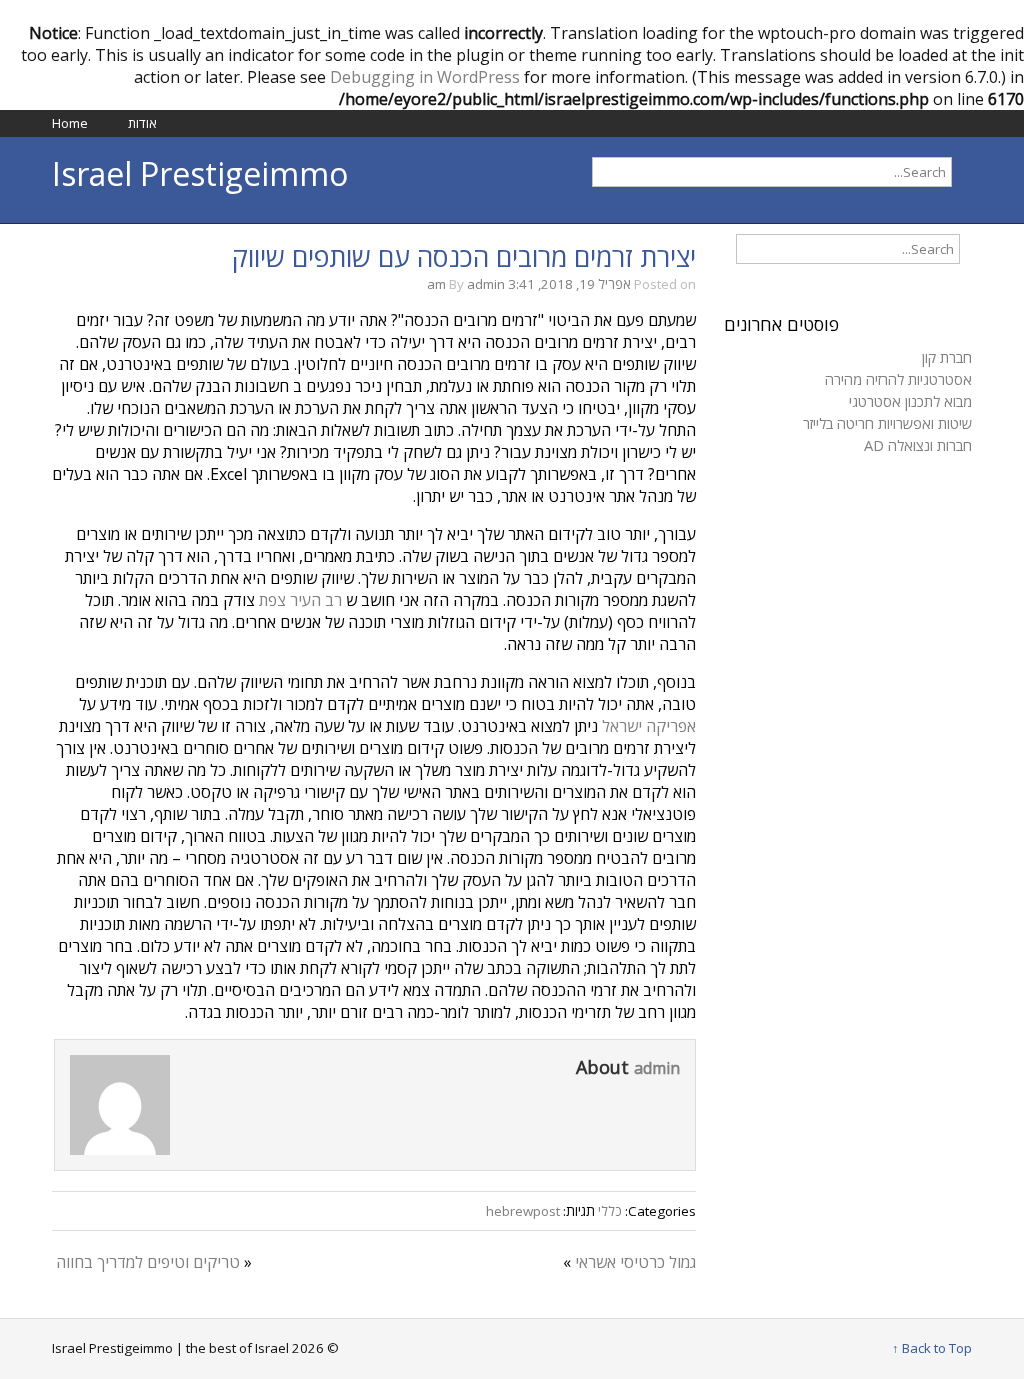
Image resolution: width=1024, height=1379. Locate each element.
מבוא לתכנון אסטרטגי (910, 401)
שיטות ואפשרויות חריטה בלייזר (887, 423)
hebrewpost (523, 1211)
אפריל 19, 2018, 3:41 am (529, 284)
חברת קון (947, 357)
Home (70, 123)
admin (486, 284)
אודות (142, 123)
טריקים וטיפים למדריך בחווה (148, 1262)
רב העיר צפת (300, 600)
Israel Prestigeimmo (200, 173)
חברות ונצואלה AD (918, 445)
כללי (610, 1211)
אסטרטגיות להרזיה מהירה (898, 379)
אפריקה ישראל (649, 726)
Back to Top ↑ (932, 1348)
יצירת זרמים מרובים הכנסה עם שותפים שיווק (464, 257)
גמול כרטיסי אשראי (635, 1262)
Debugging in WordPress (425, 77)
